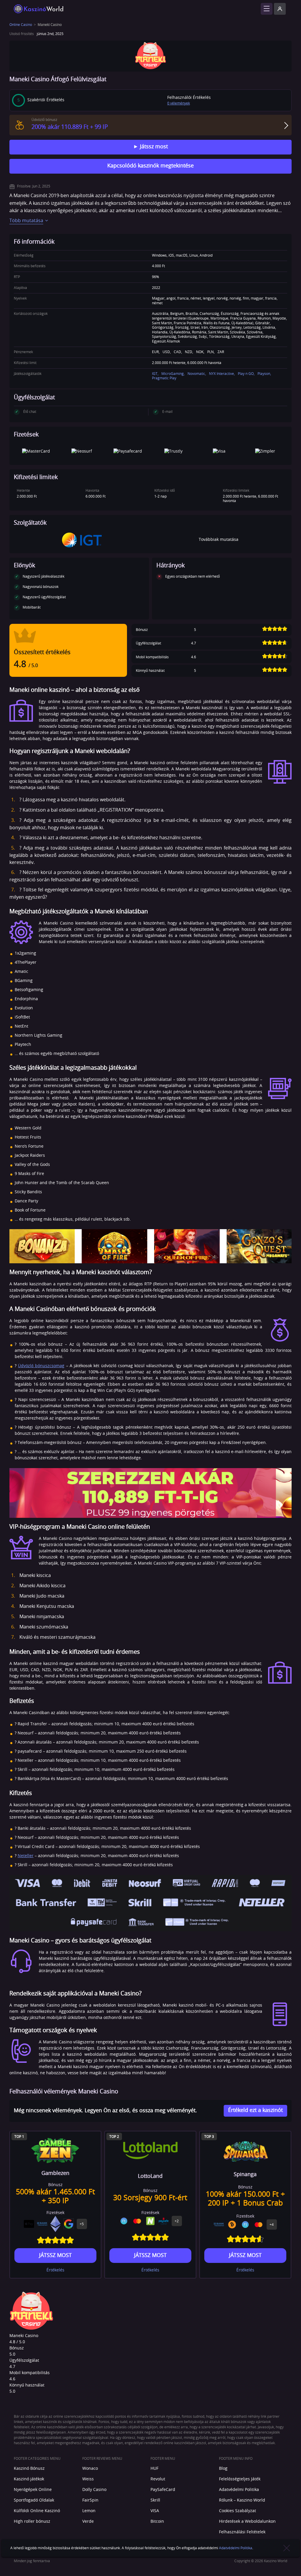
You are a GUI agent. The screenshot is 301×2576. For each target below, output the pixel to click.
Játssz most (153, 147)
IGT (155, 374)
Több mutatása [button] (26, 221)
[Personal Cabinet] (280, 9)
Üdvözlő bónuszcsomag (41, 1366)
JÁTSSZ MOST (55, 2256)
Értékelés (55, 2270)
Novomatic (196, 374)
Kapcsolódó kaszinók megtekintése (150, 166)
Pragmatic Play (164, 378)
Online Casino (21, 25)
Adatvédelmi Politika (236, 2548)
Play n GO (246, 374)
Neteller (26, 1856)
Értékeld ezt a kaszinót (255, 2110)
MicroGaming (173, 374)
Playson (264, 374)
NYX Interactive (221, 374)
